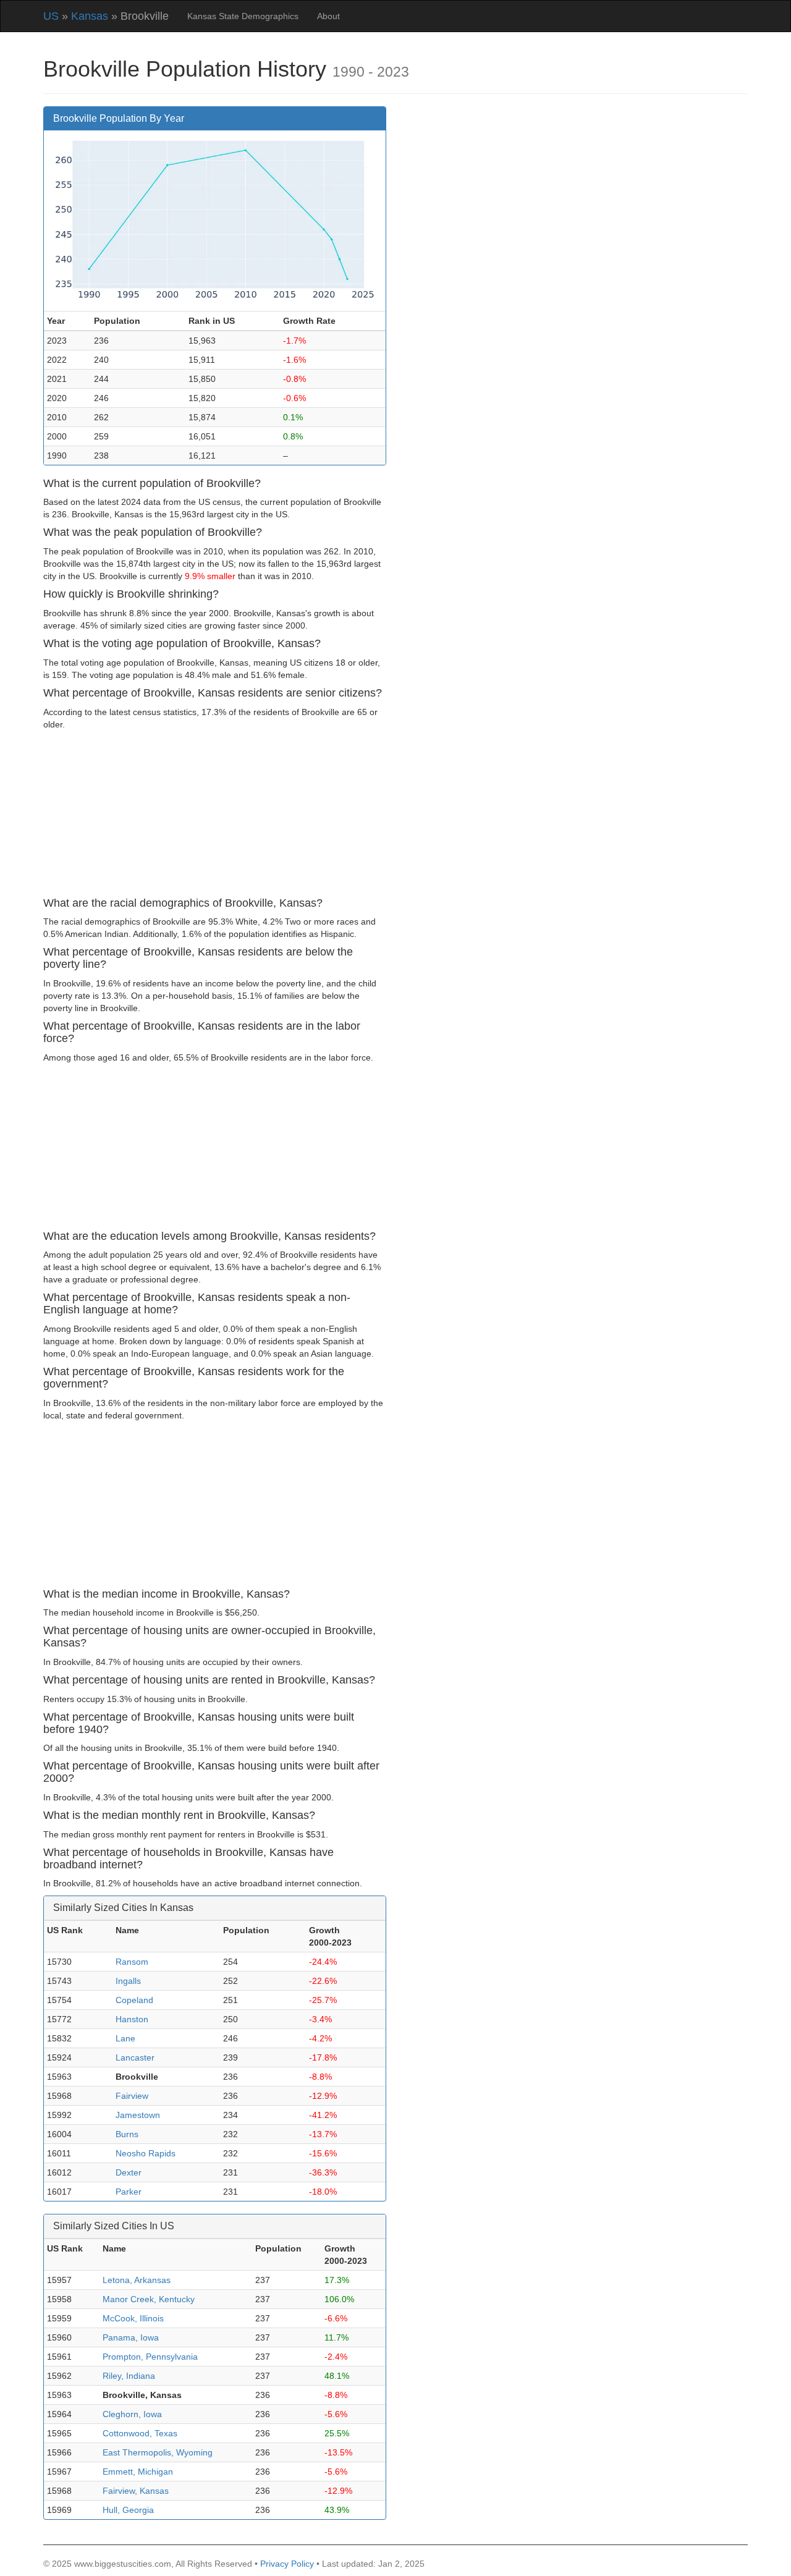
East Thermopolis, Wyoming (158, 2452)
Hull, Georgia (128, 2510)
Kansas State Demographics (243, 16)
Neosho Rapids (146, 2153)
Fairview (132, 2096)
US (51, 16)
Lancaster (135, 2057)
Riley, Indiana (129, 2376)
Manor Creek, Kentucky (149, 2299)
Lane (125, 2038)
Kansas (90, 16)
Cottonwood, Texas (140, 2433)
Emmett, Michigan (138, 2472)
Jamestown (138, 2115)
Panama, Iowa (131, 2337)
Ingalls (128, 1981)
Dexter (129, 2172)
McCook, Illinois (133, 2318)
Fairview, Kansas (136, 2491)
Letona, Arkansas (137, 2280)
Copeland (134, 2000)
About (328, 16)
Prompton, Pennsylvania (150, 2357)
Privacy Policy (287, 2564)
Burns (127, 2134)
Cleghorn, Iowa (132, 2414)
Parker (129, 2192)
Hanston (132, 2019)
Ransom (132, 1962)
